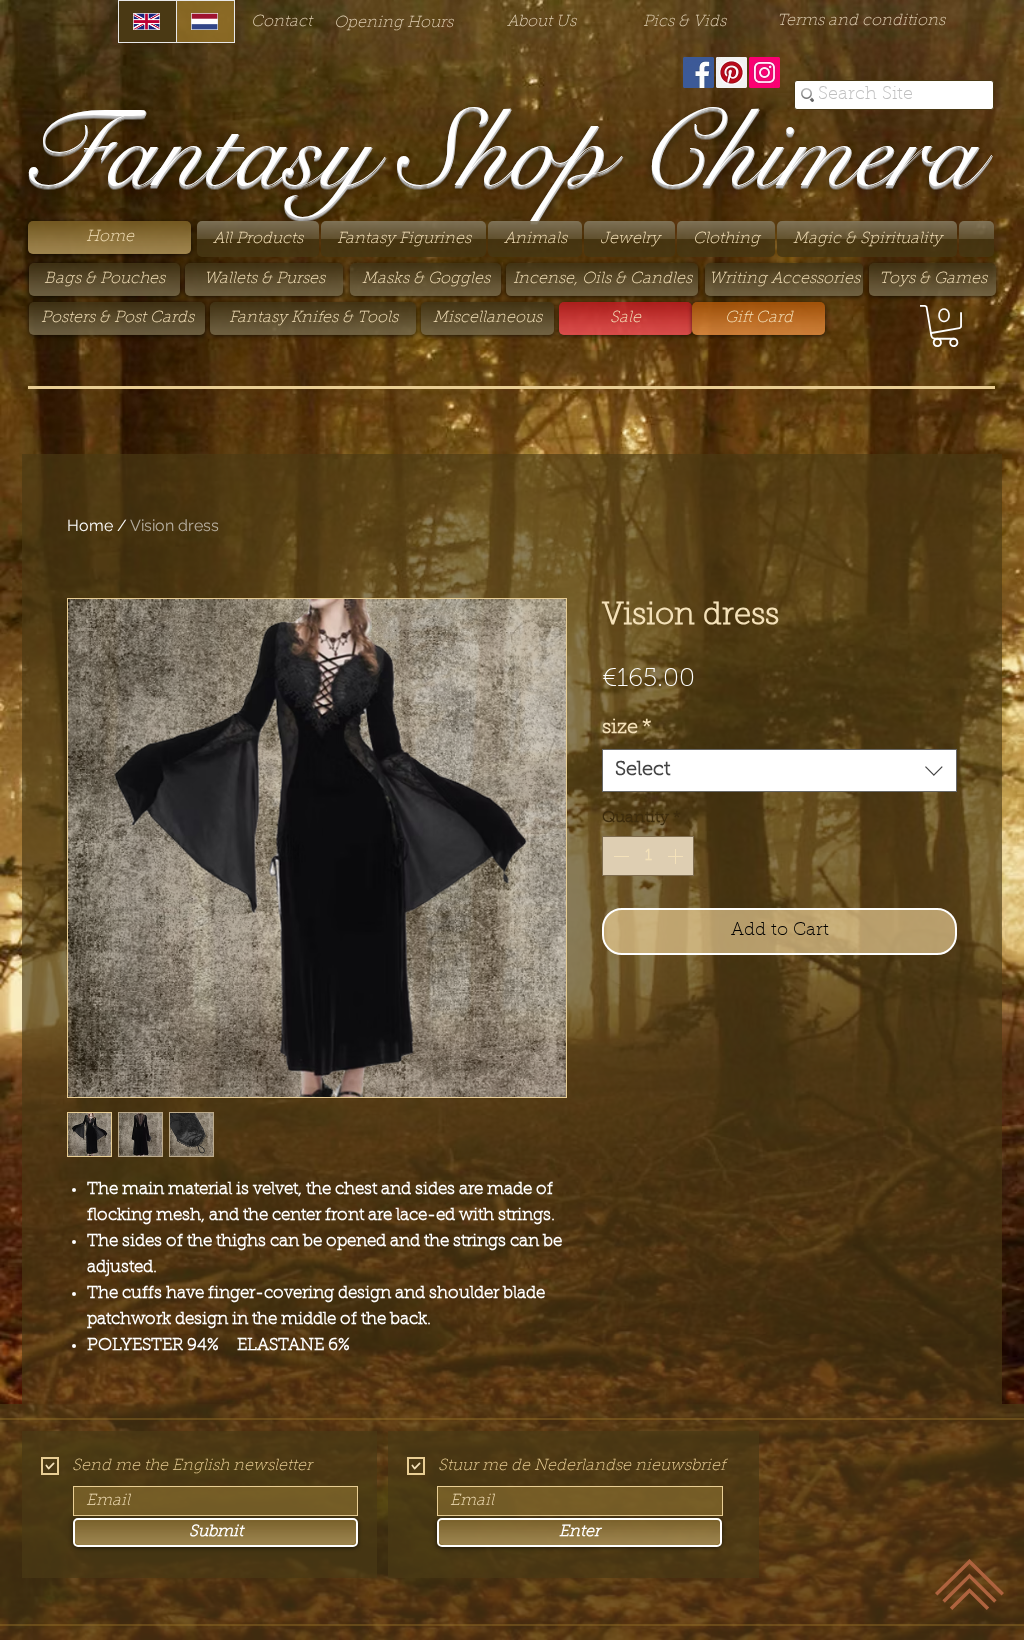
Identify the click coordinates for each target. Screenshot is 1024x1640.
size (627, 728)
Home (90, 525)
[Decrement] (619, 856)
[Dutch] (205, 21)
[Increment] (677, 856)
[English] (147, 21)
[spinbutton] (648, 856)
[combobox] (779, 770)
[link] (945, 326)
